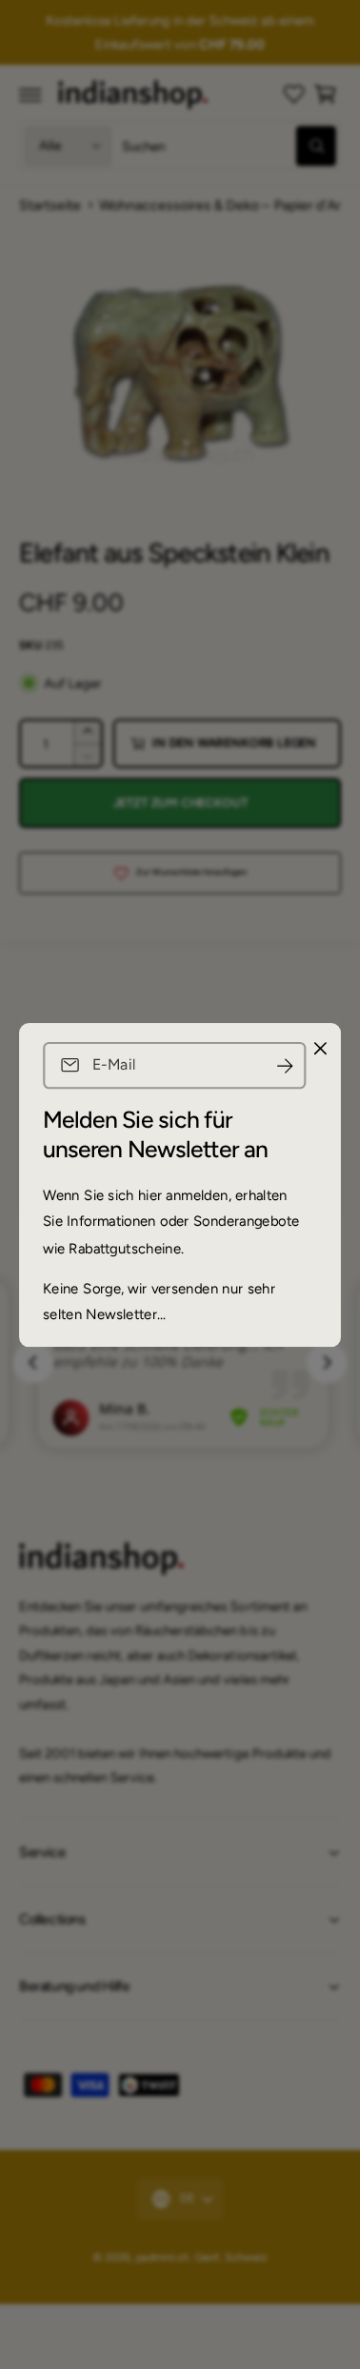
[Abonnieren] (285, 1065)
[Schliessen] (320, 1048)
